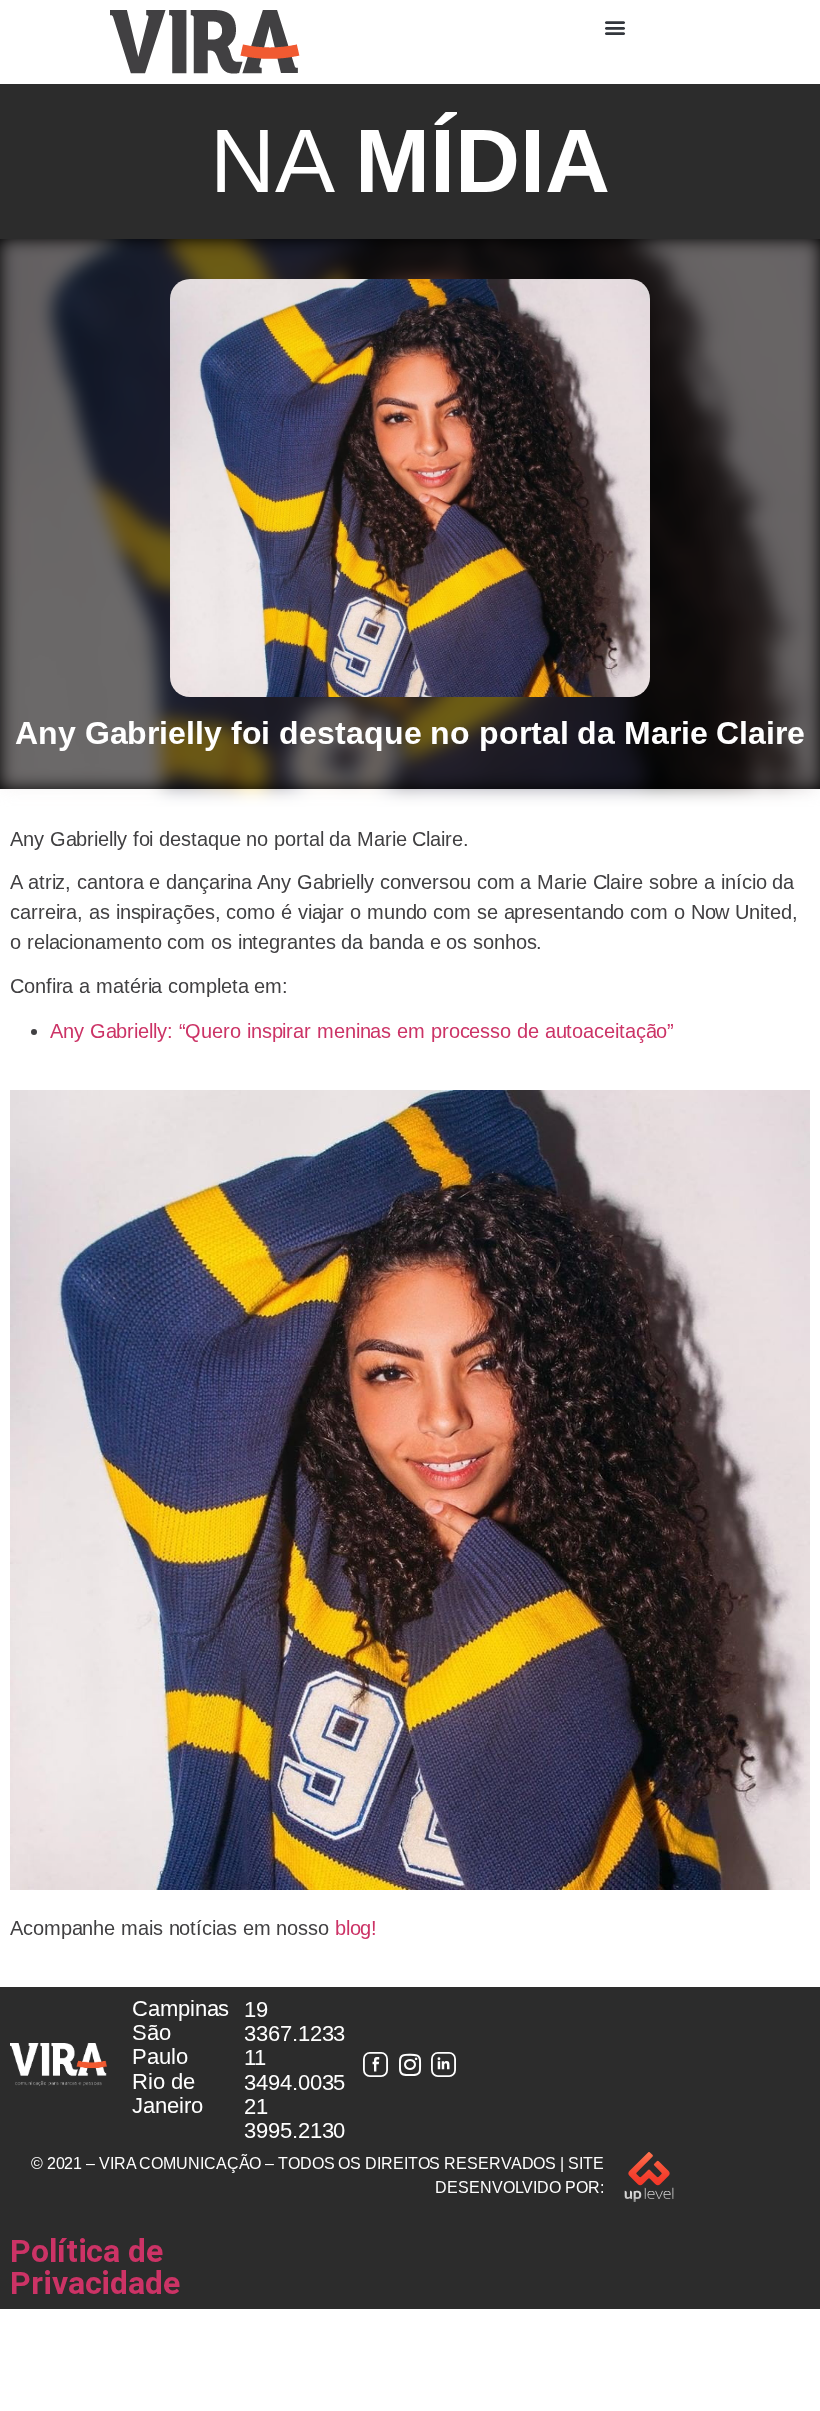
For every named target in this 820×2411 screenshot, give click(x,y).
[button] (615, 26)
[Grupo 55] (376, 2065)
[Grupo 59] (444, 2065)
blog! (356, 1928)
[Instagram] (410, 2065)
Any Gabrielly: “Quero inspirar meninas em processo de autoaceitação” (362, 1031)
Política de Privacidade (95, 2267)
